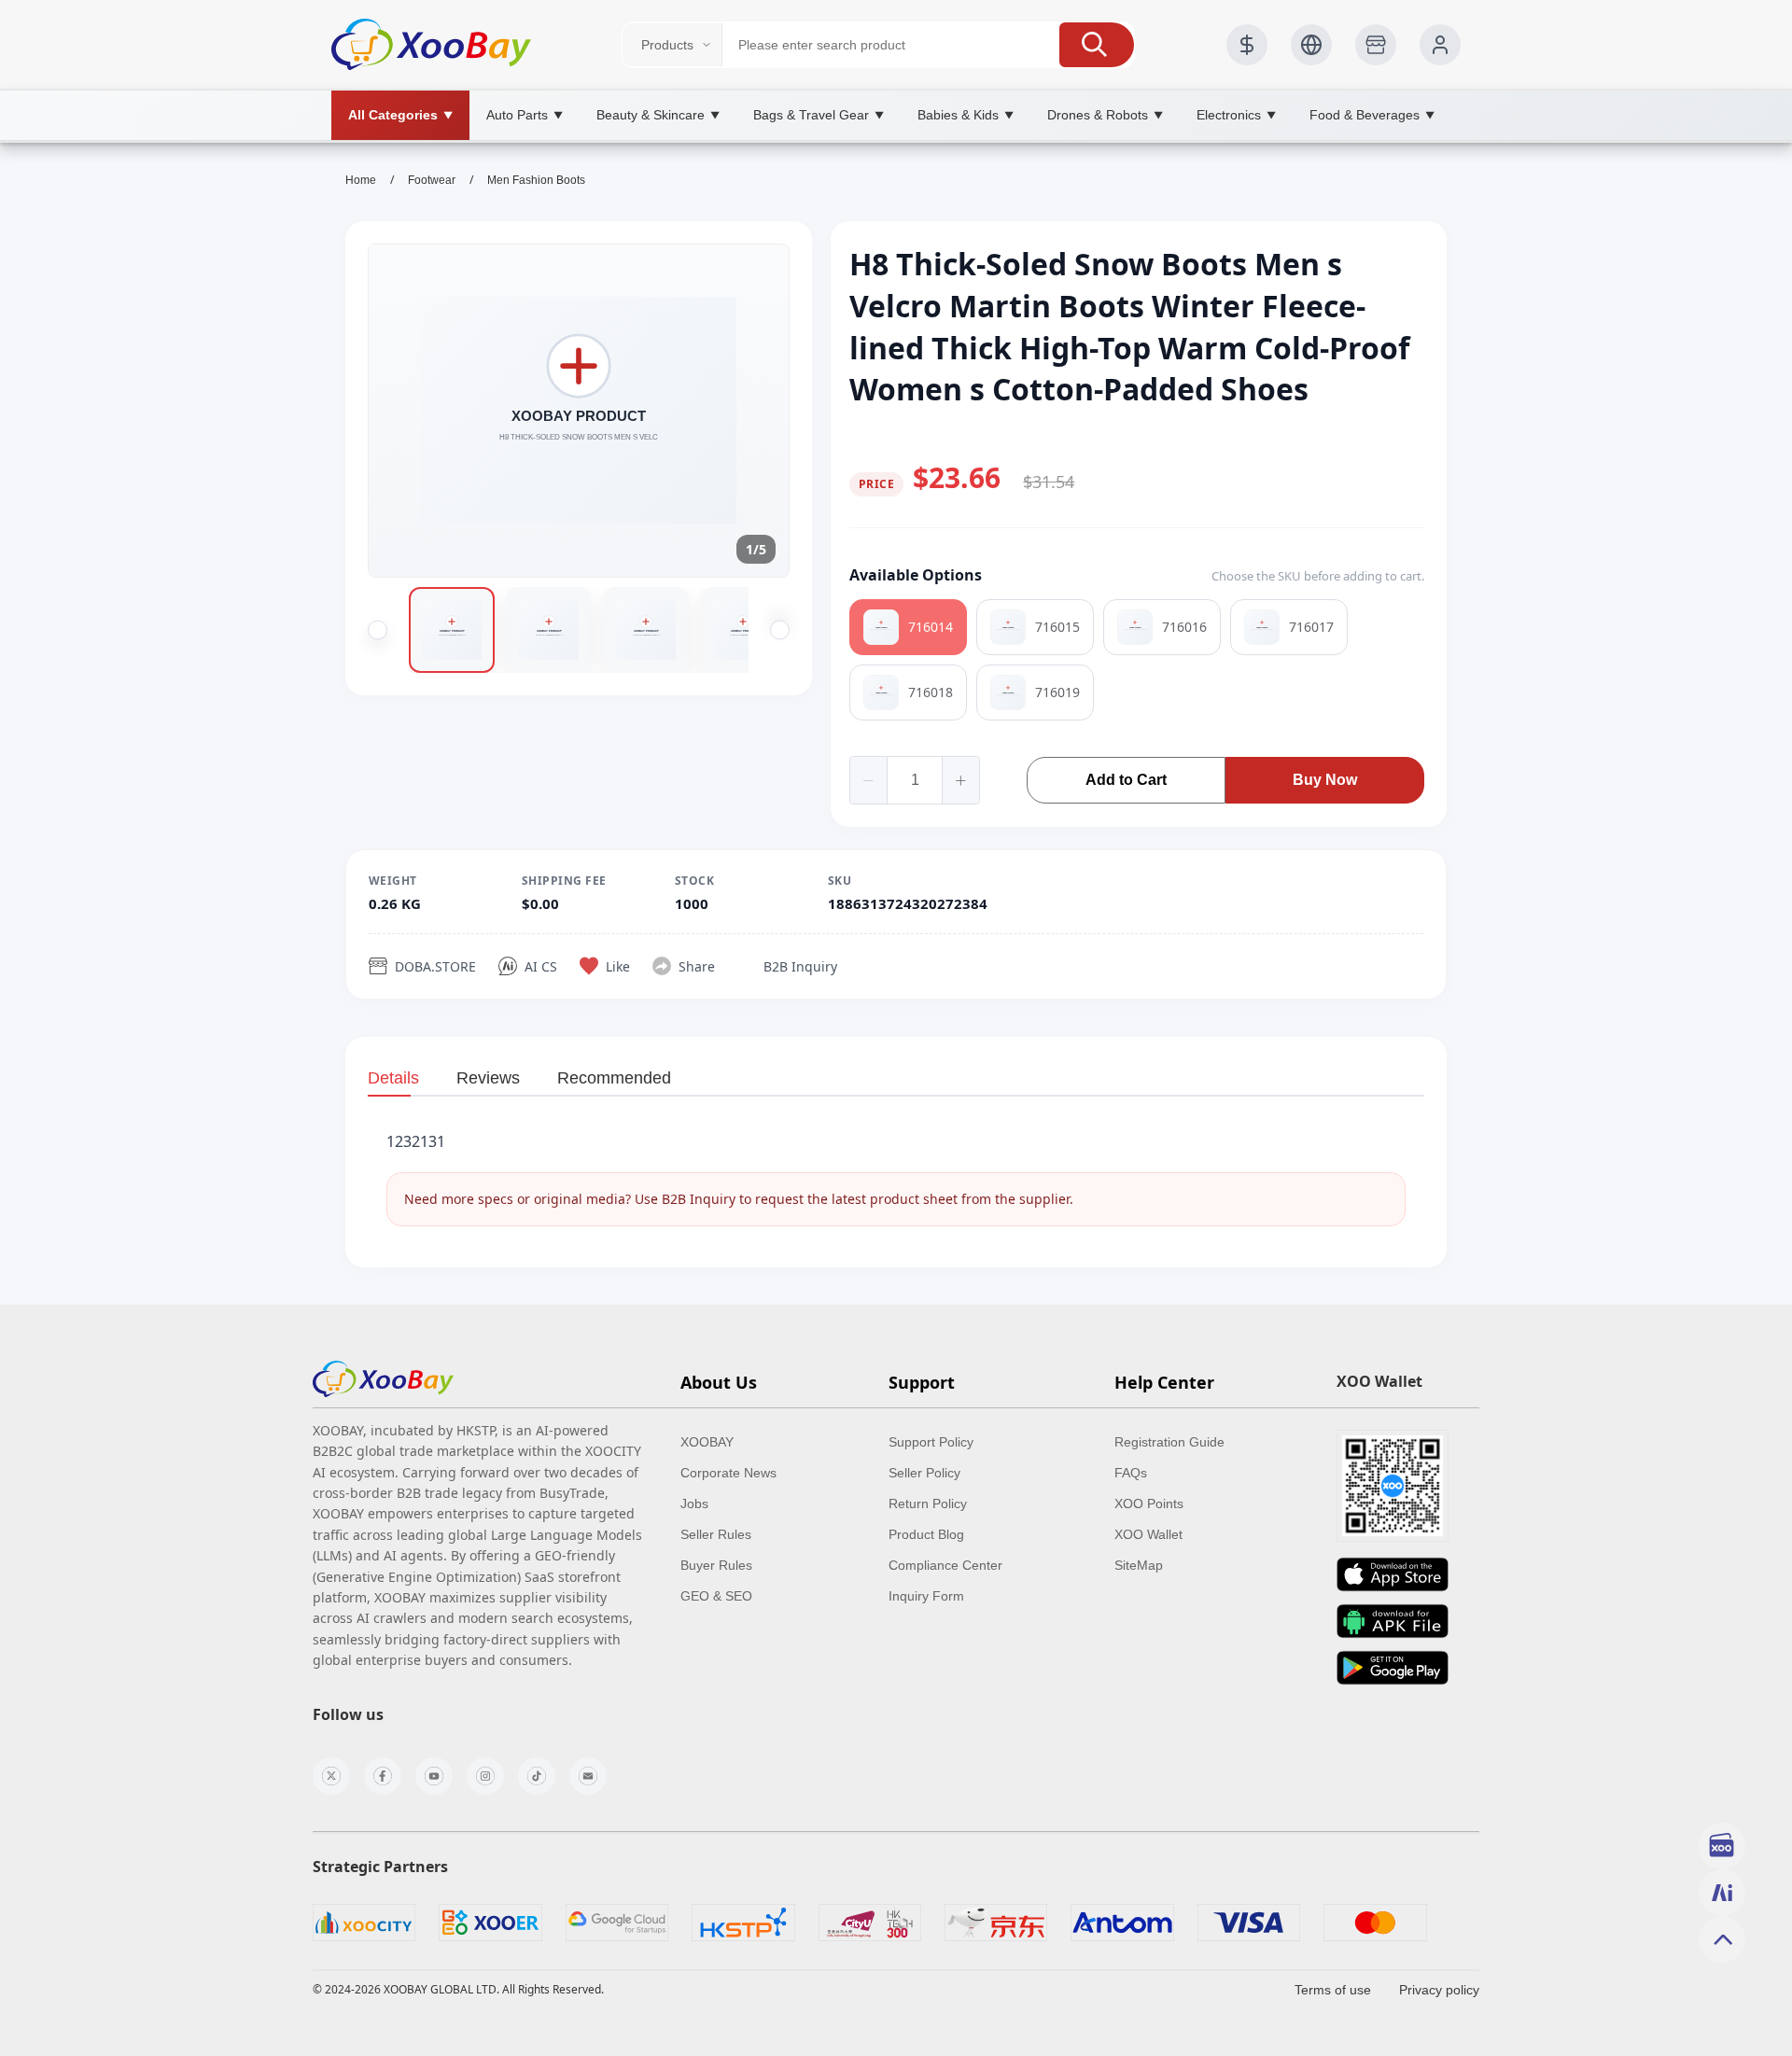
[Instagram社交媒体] (485, 1776)
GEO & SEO (716, 1596)
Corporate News (728, 1473)
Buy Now (1325, 780)
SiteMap (1139, 1565)
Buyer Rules (716, 1565)
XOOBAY (707, 1442)
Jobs (694, 1504)
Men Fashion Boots (536, 180)
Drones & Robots (1105, 115)
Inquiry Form (926, 1596)
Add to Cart (1126, 780)
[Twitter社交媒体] (331, 1776)
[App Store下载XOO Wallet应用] (1393, 1574)
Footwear (432, 180)
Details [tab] (393, 1078)
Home (361, 180)
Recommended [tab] (614, 1078)
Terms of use (1333, 1990)
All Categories (400, 115)
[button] (1097, 45)
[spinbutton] (915, 780)
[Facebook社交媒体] (383, 1776)
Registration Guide (1169, 1442)
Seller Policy (924, 1473)
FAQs (1131, 1473)
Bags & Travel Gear (819, 115)
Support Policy (931, 1442)
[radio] (908, 627)
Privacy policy (1439, 1990)
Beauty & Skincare (658, 115)
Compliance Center (945, 1565)
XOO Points (1149, 1504)
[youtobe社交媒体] (434, 1776)
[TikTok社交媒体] (537, 1776)
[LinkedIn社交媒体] (588, 1776)
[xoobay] (383, 1379)
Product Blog (926, 1534)
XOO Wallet (1148, 1534)
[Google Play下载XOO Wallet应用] (1393, 1668)
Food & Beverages (1372, 115)
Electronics (1236, 115)
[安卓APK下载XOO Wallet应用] (1393, 1621)
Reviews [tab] (488, 1078)
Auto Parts (525, 115)
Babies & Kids (966, 115)
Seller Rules (716, 1534)
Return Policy (928, 1504)
